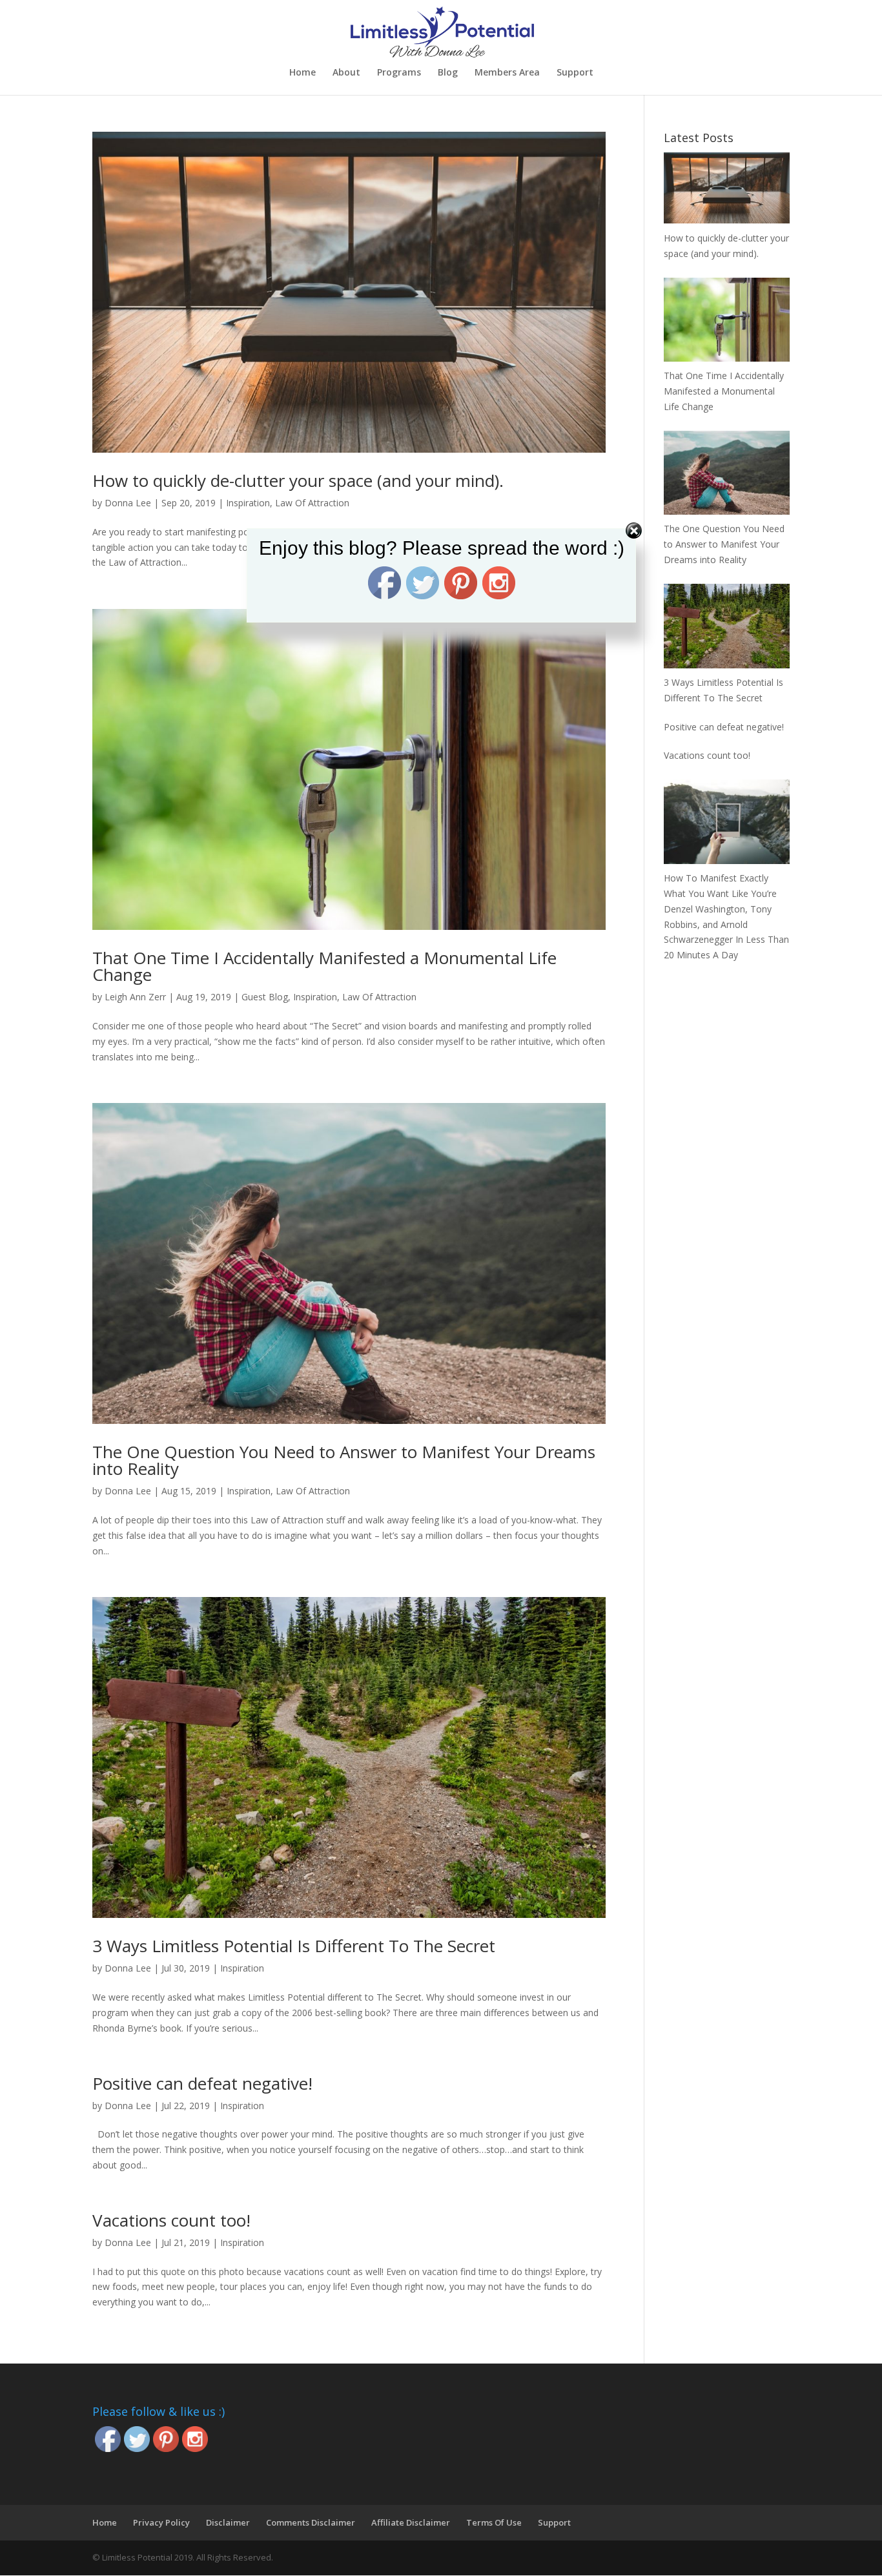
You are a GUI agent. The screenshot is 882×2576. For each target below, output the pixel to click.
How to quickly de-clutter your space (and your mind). (298, 480)
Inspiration (248, 503)
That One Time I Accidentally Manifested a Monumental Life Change (324, 966)
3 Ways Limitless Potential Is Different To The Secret (294, 1946)
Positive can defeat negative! (202, 2083)
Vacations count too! (171, 2220)
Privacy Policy (161, 2522)
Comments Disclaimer (311, 2522)
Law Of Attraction (312, 503)
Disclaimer (228, 2522)
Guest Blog (265, 997)
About (346, 73)
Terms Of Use (494, 2522)
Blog (448, 73)
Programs (399, 73)
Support (575, 73)
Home (303, 73)
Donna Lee (128, 503)
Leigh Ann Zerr (135, 997)
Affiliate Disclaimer (411, 2522)
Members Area (507, 73)
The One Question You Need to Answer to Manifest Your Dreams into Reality (344, 1460)
